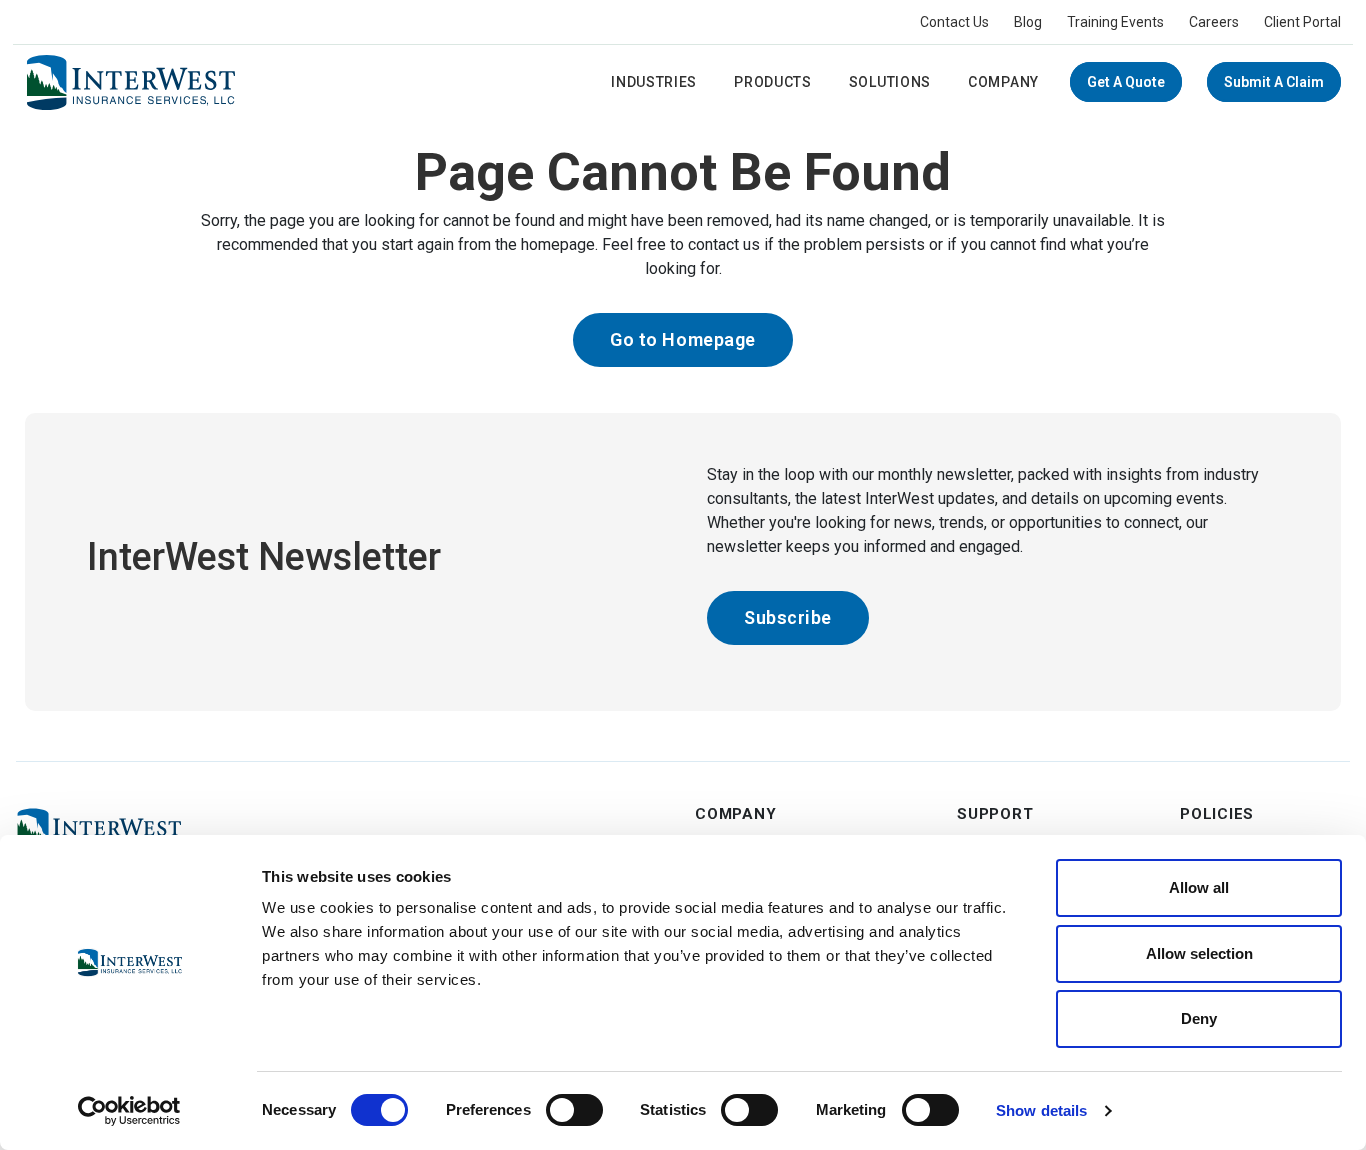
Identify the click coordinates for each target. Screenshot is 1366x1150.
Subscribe (788, 617)
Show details (1041, 1110)
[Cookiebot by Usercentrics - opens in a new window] (129, 1111)
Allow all (1199, 887)
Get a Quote (1126, 82)
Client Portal (1302, 22)
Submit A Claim (1274, 82)
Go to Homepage (683, 339)
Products (773, 82)
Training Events (1115, 22)
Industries (654, 82)
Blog (1028, 22)
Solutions (890, 82)
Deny (1199, 1018)
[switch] (574, 1110)
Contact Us (954, 22)
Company (1003, 82)
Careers (1214, 22)
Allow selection (1199, 953)
